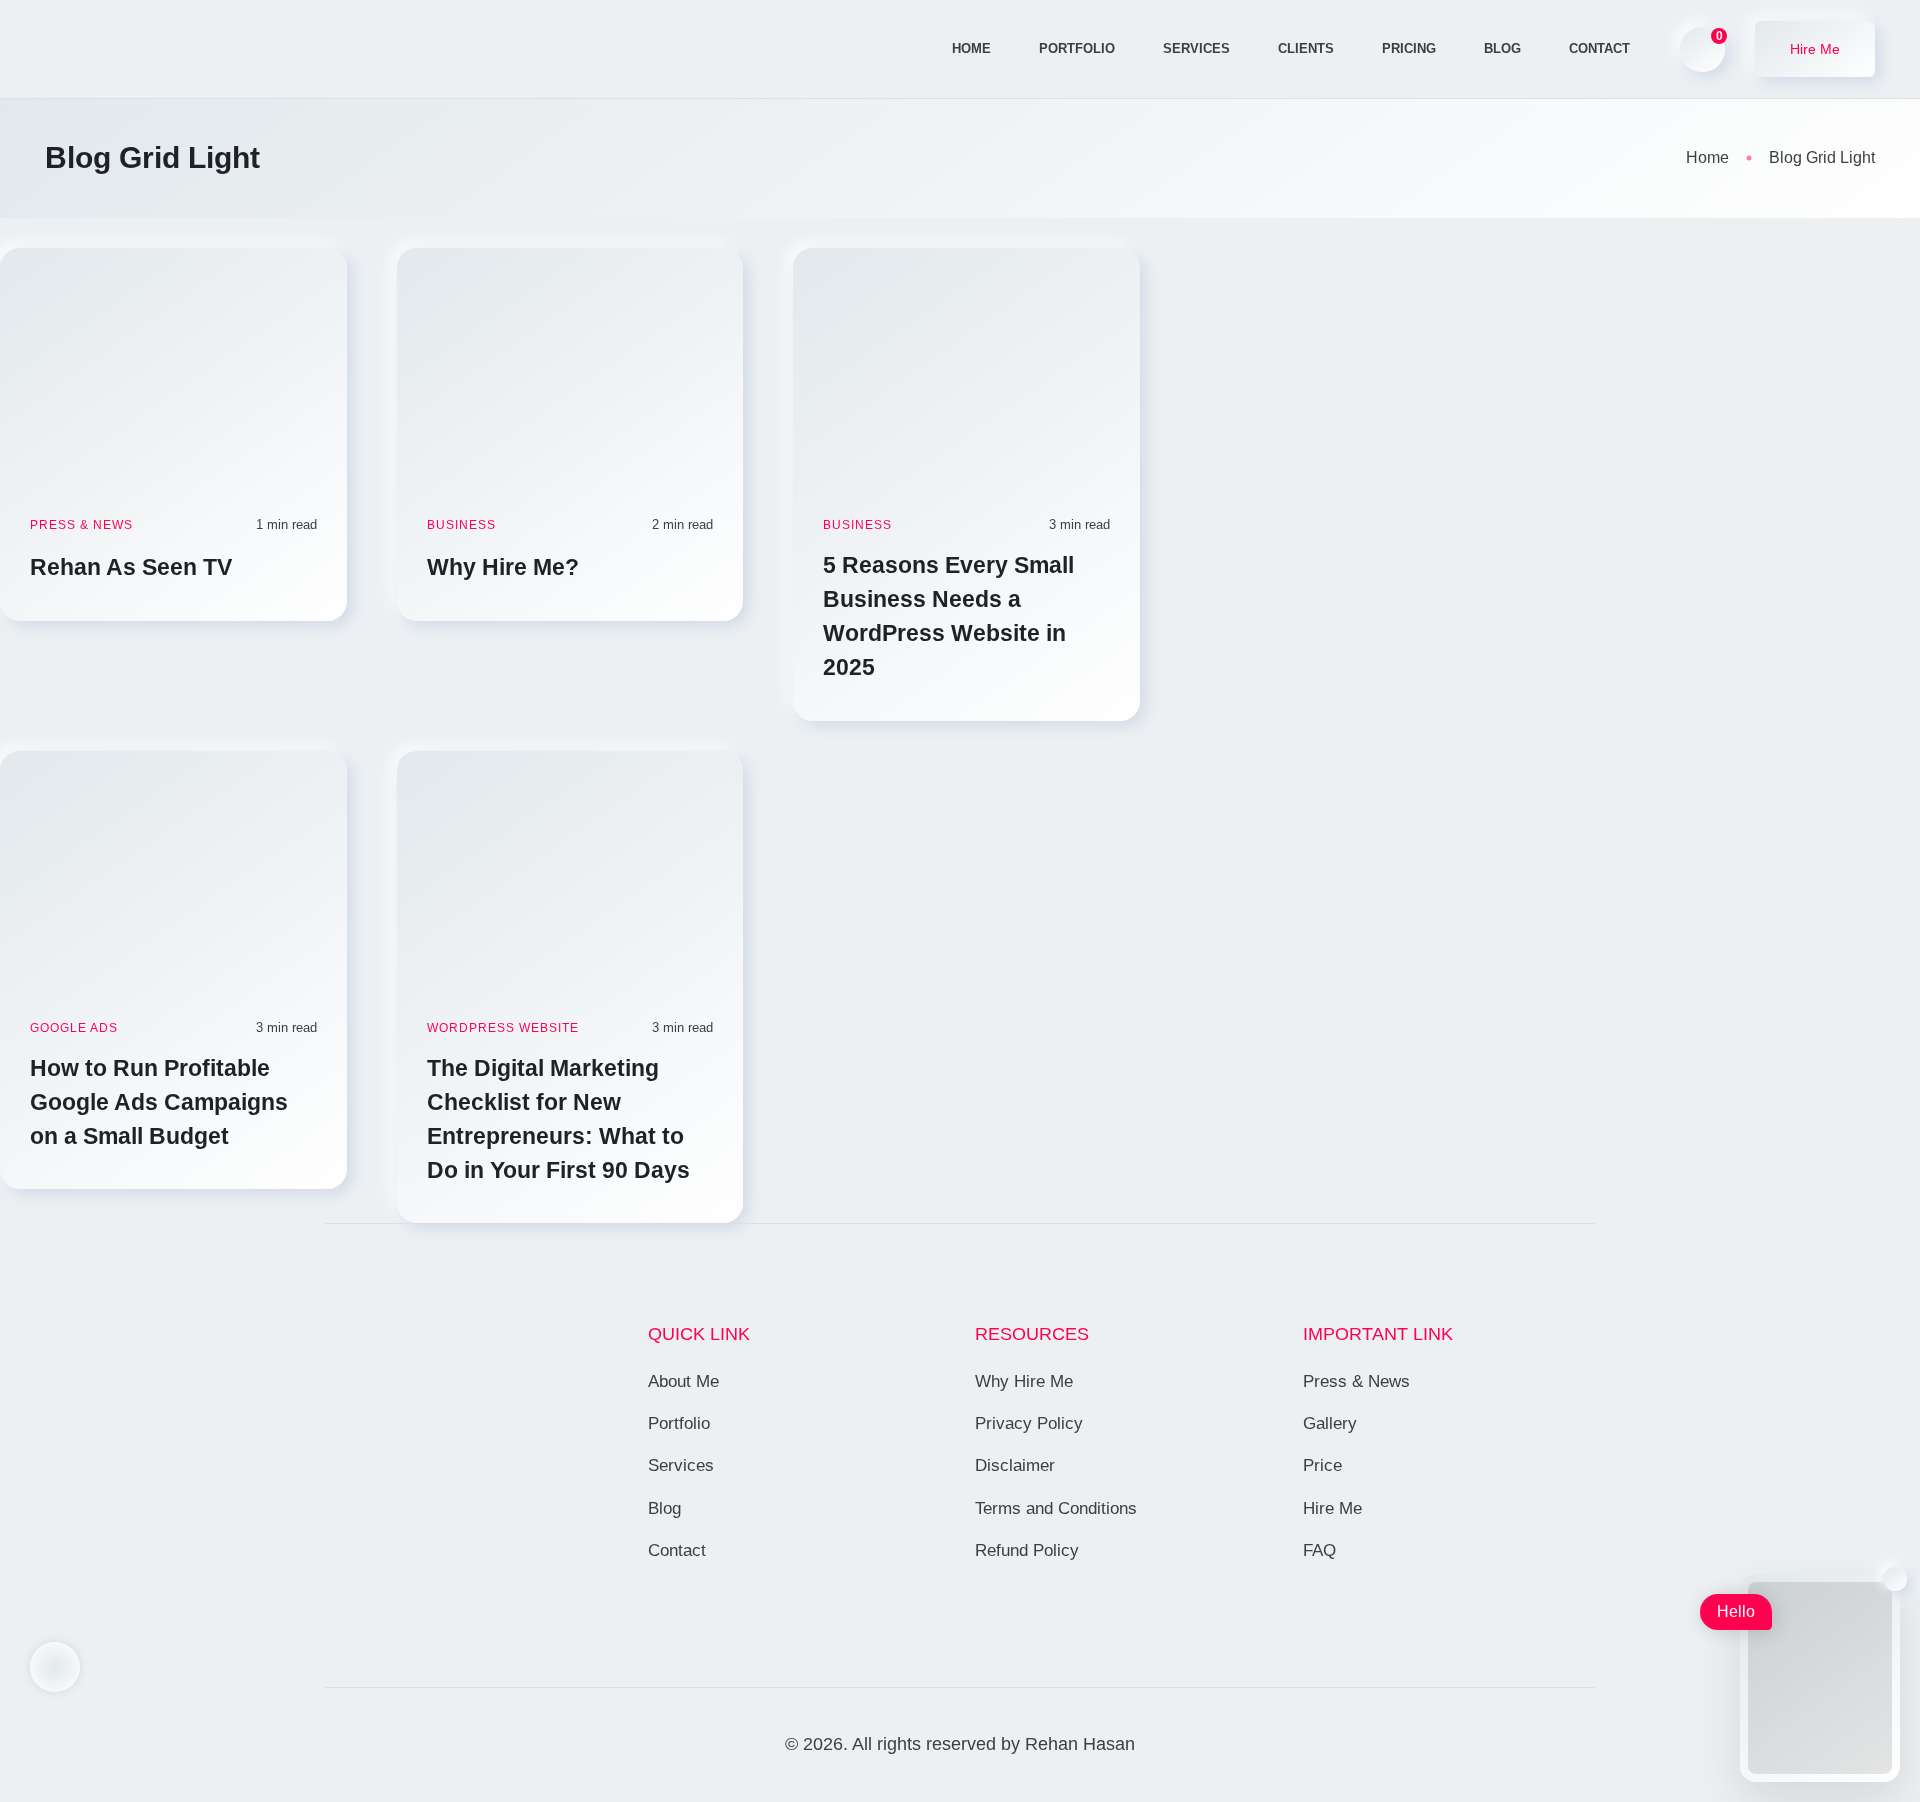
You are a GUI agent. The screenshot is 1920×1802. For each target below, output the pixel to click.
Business (461, 525)
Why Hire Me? (506, 567)
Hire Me (1332, 1508)
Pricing (1409, 48)
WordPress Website (503, 1028)
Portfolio (1077, 48)
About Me (683, 1381)
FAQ (1319, 1550)
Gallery (1330, 1423)
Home (971, 48)
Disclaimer (1015, 1465)
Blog (1502, 48)
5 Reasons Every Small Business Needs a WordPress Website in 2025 (948, 616)
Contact (1599, 48)
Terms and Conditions (1056, 1508)
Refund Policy (1027, 1550)
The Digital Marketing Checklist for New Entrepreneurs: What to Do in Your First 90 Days (561, 1119)
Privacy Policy (1029, 1423)
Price (1322, 1465)
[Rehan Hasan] (178, 49)
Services (1196, 48)
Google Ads (74, 1028)
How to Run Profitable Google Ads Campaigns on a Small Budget (159, 1102)
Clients (1306, 48)
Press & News (81, 525)
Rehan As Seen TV (134, 567)
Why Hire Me (1024, 1381)
